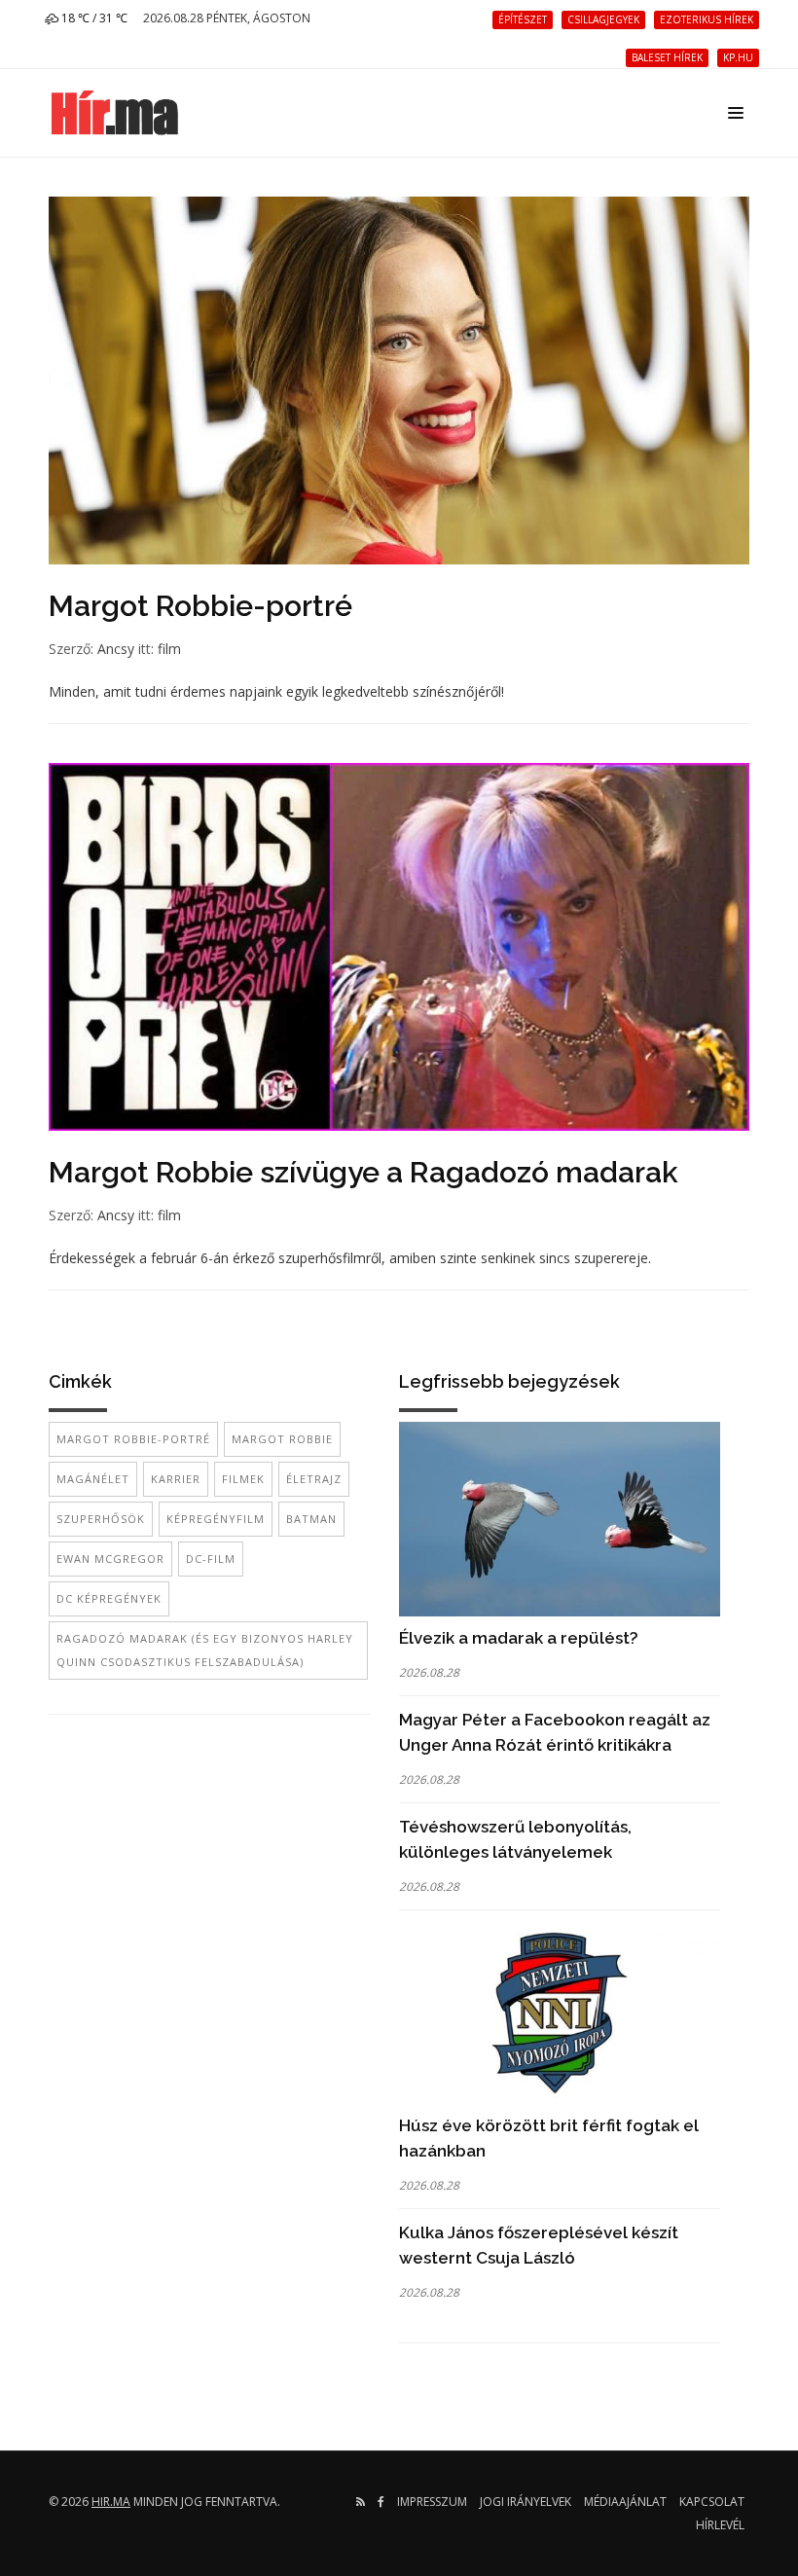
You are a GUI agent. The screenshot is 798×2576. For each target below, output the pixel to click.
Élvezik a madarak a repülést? (519, 1638)
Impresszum (432, 2502)
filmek (243, 1479)
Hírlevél (720, 2525)
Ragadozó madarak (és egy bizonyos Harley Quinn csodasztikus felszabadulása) (205, 1650)
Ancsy (116, 649)
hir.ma (111, 2502)
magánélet (93, 1479)
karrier (176, 1479)
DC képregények (109, 1598)
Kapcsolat (712, 2502)
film (169, 649)
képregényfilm (216, 1519)
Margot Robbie (282, 1439)
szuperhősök (101, 1519)
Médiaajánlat (625, 2502)
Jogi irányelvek (526, 2502)
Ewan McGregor (110, 1559)
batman (311, 1519)
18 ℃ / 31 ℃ (93, 18)
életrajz (314, 1479)
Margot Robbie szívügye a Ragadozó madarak (363, 1172)
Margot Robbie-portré (200, 606)
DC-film (211, 1559)
